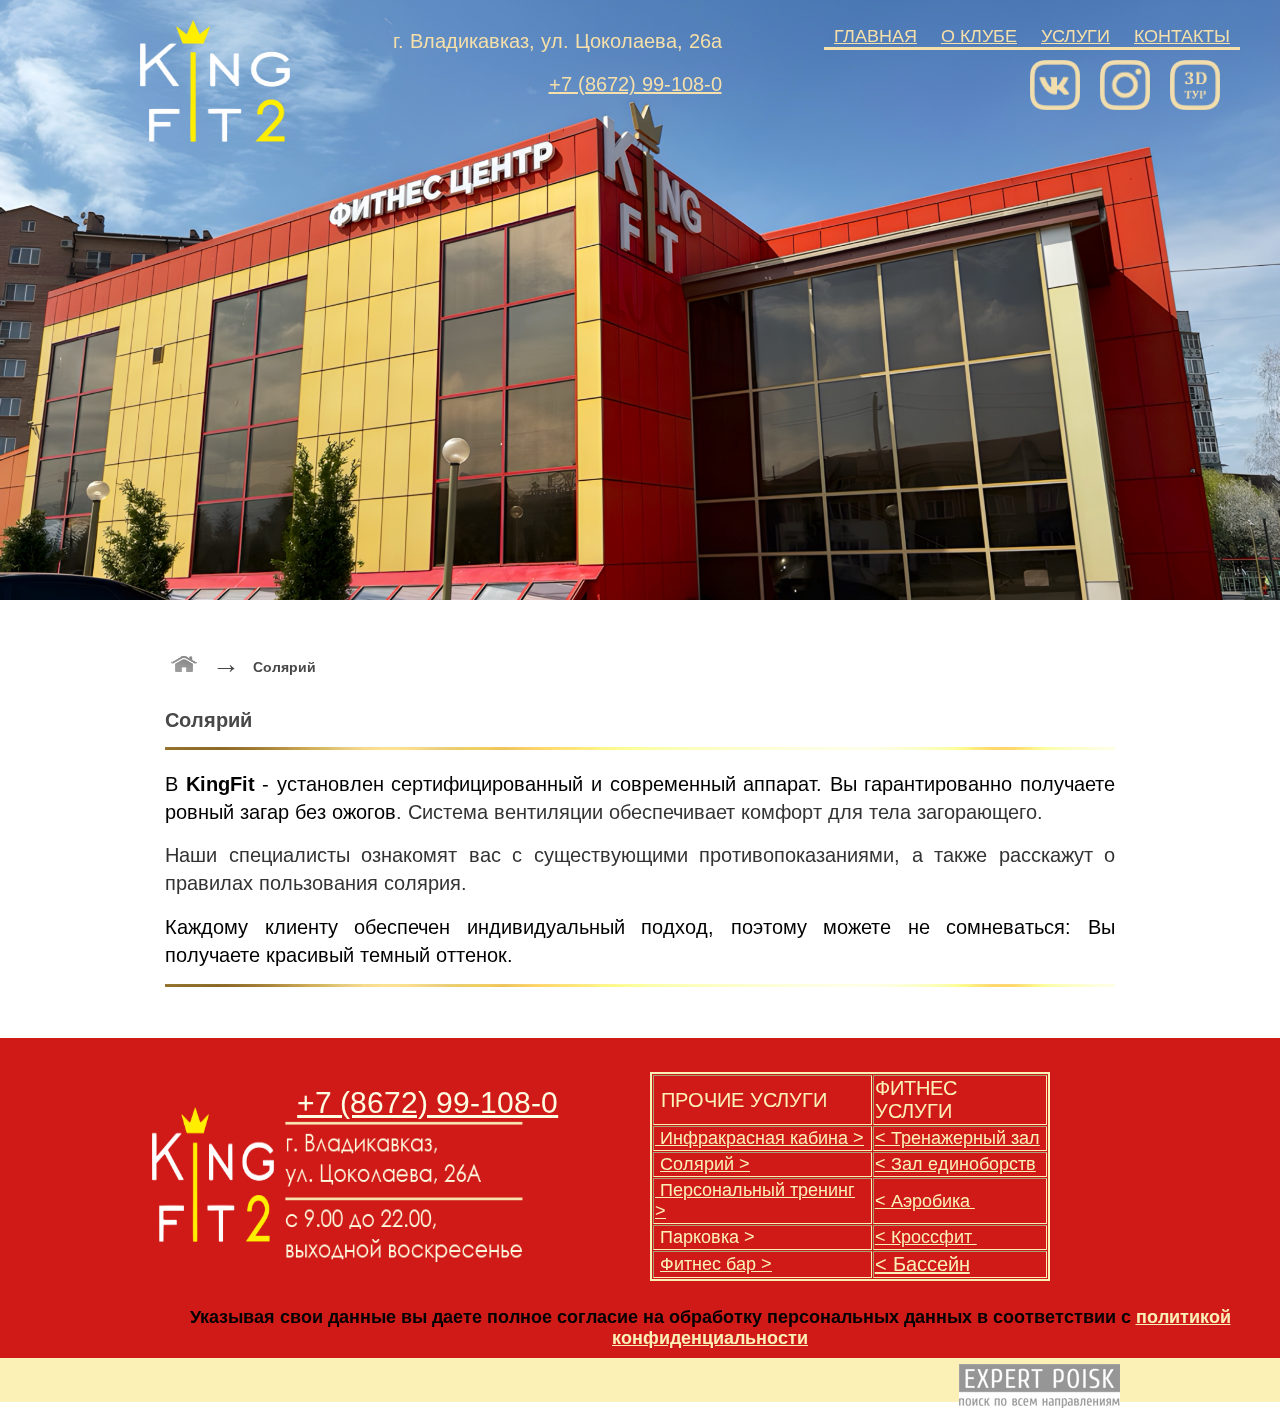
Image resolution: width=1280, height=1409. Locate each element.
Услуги (1075, 36)
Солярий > (705, 1164)
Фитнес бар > (716, 1264)
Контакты (1182, 36)
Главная (875, 36)
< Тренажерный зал (957, 1138)
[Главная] (213, 1236)
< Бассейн (922, 1264)
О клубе (979, 36)
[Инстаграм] (1130, 80)
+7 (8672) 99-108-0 (635, 84)
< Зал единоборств (955, 1164)
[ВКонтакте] (1060, 80)
